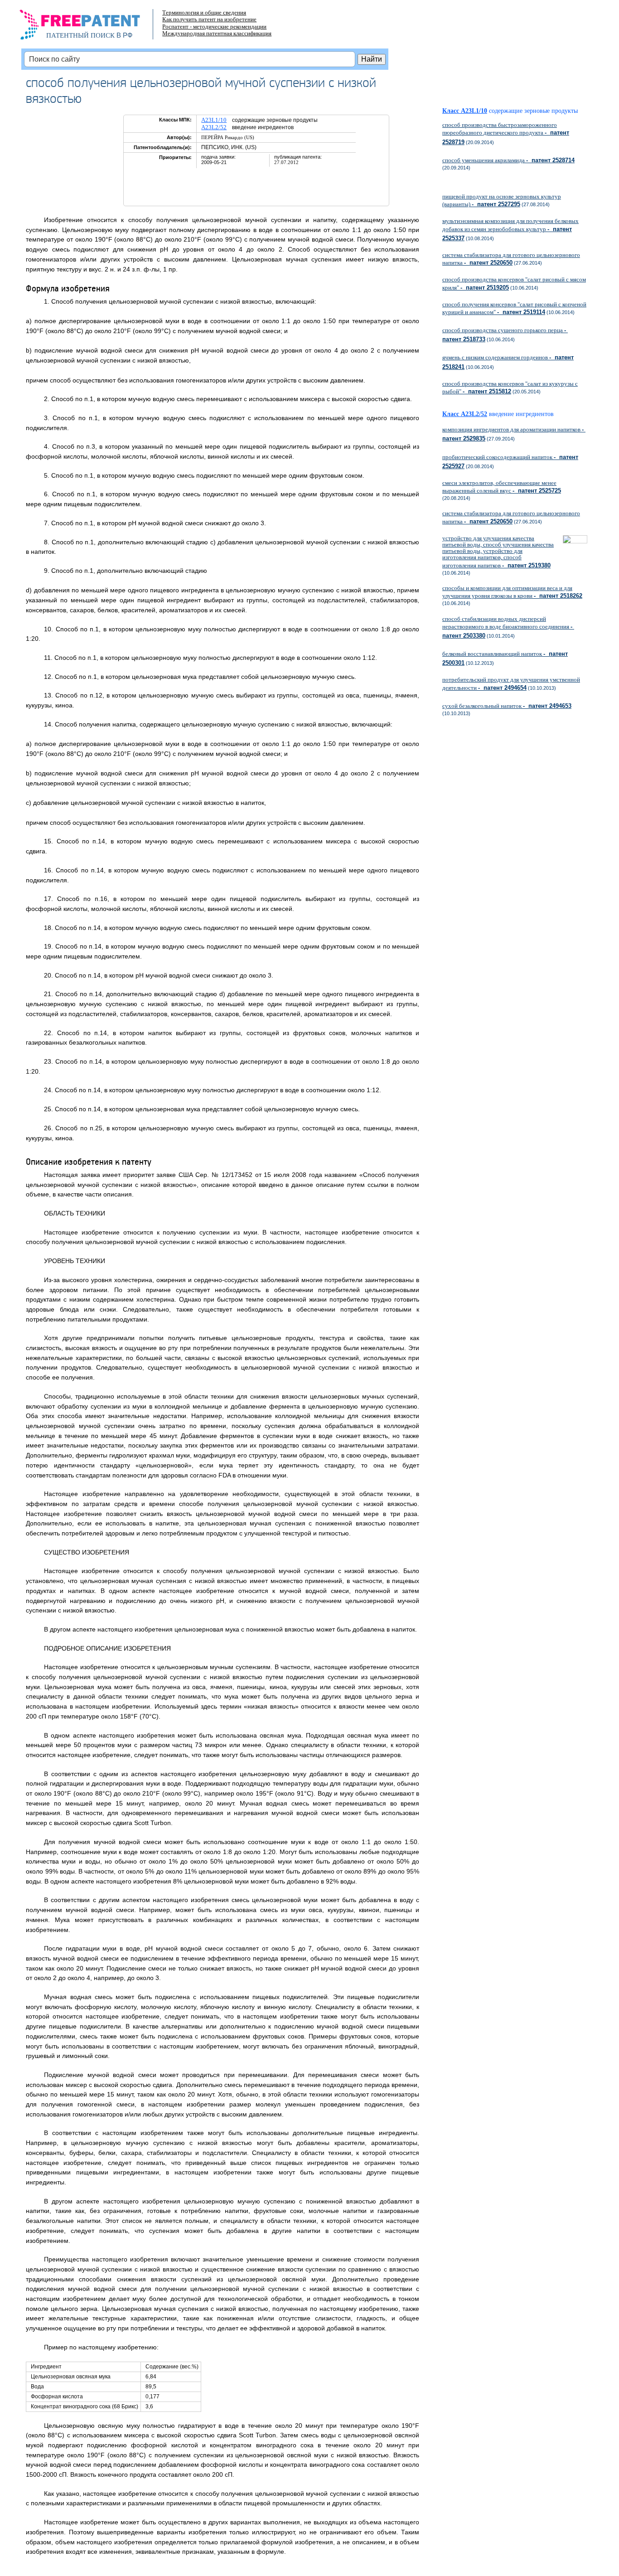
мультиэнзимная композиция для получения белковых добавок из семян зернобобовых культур (510, 229)
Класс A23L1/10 (465, 111)
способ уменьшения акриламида (508, 160)
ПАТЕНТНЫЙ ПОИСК (80, 35)
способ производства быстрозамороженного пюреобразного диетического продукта (506, 133)
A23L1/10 (214, 120)
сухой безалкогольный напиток (507, 706)
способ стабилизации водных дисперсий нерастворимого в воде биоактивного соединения (508, 627)
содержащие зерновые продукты (533, 111)
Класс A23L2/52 (465, 414)
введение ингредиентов (521, 414)
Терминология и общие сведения (204, 12)
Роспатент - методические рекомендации (214, 27)
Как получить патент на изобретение (209, 19)
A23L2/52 (214, 127)
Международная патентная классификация (217, 33)
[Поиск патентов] (89, 27)
